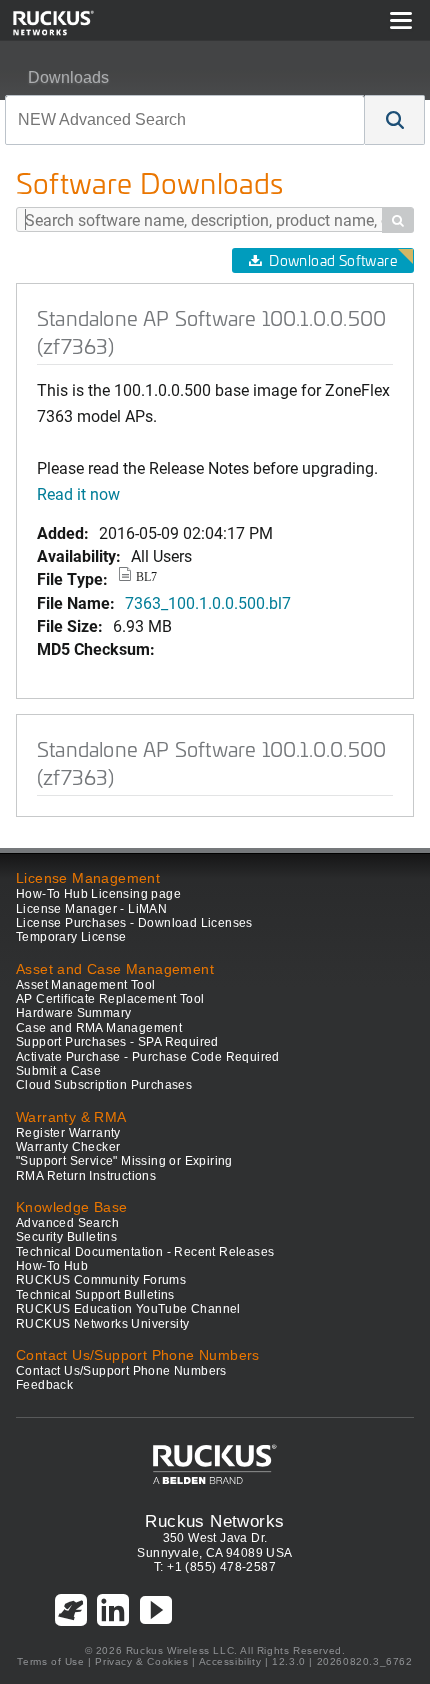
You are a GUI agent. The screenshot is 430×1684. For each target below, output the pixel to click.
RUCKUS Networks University (102, 1324)
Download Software (333, 260)
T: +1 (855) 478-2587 (215, 1567)
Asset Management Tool (85, 985)
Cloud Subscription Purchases (104, 1085)
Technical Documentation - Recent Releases (145, 1252)
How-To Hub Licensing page (98, 894)
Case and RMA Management (99, 1028)
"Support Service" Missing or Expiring (124, 1161)
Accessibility (230, 1661)
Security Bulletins (66, 1237)
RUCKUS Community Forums (101, 1280)
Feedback (44, 1385)
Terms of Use (50, 1661)
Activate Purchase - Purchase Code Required (148, 1057)
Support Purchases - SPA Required (117, 1042)
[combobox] (185, 120)
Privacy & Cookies (141, 1661)
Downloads (68, 77)
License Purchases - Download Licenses (134, 923)
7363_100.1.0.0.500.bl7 (208, 602)
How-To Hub (52, 1266)
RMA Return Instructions (86, 1176)
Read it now (78, 493)
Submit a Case (58, 1071)
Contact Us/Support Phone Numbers (121, 1371)
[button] (395, 120)
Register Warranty (68, 1133)
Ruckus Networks (214, 1521)
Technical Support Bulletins (95, 1295)
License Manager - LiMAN (91, 909)
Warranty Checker (68, 1147)
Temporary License (71, 937)
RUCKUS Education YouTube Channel (128, 1309)
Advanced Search (67, 1223)
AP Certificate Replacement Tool (110, 999)
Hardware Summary (73, 1013)
